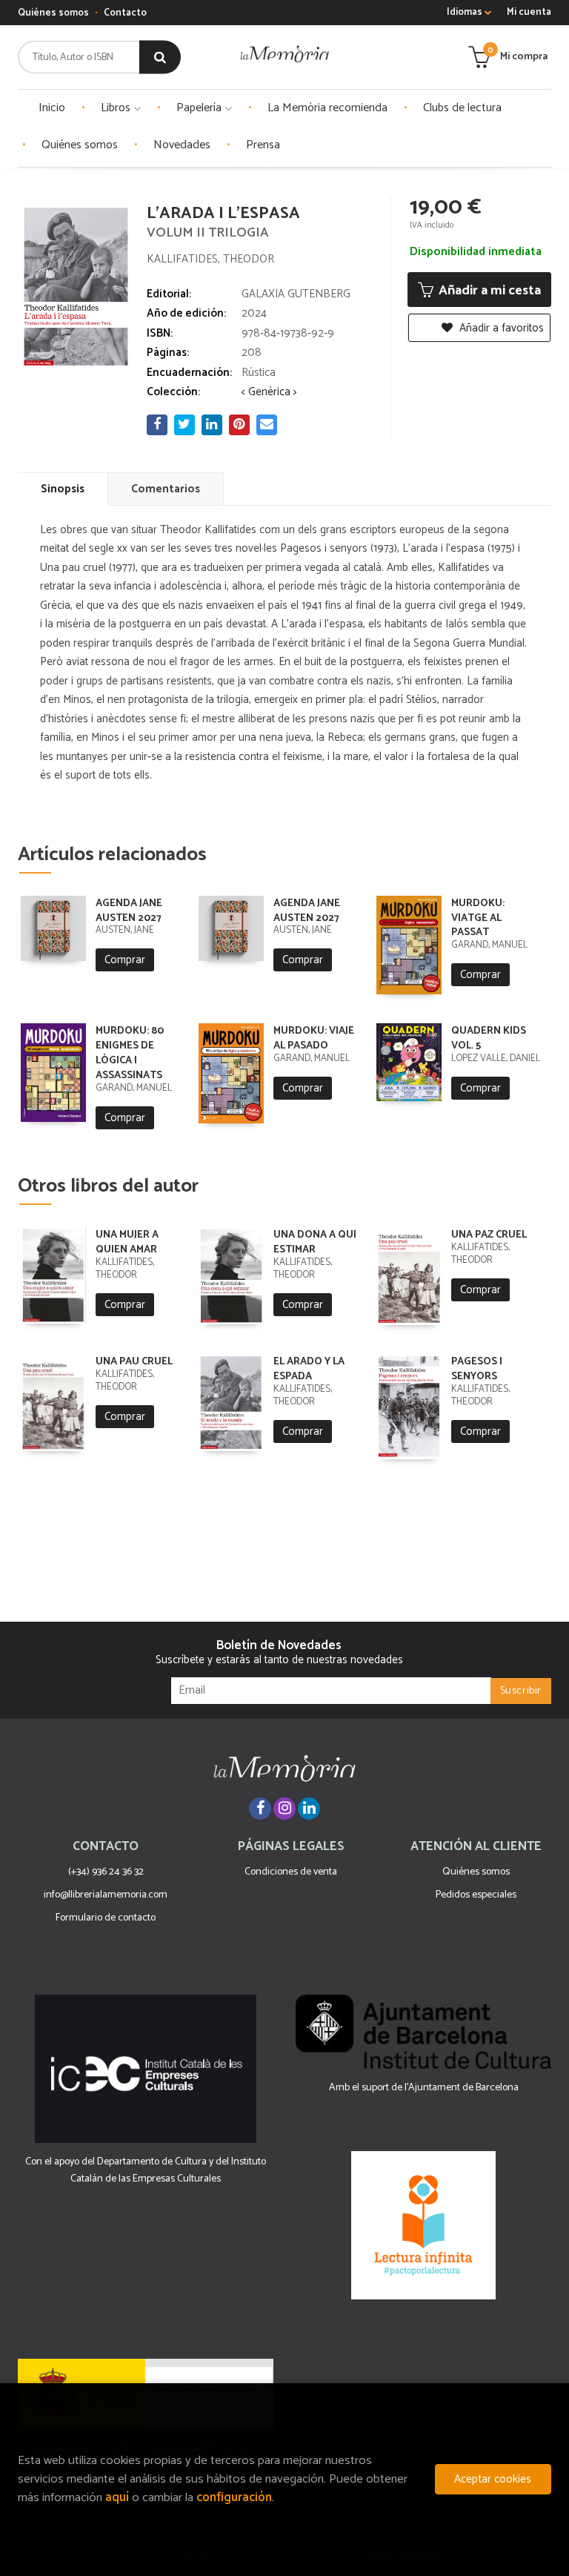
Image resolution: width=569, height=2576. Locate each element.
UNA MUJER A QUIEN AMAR (127, 1242)
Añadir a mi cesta (488, 291)
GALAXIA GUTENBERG (296, 294)
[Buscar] (160, 57)
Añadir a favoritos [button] (500, 328)
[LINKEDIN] (309, 1809)
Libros (117, 108)
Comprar (125, 960)
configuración (234, 2498)
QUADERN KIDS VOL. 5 (489, 1038)
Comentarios (166, 489)
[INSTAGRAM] (284, 1809)
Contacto (125, 13)
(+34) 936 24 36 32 (106, 1872)
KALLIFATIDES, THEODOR (210, 259)
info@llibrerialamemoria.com (106, 1895)
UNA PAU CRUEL (134, 1362)
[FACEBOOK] (260, 1809)
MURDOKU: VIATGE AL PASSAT (478, 918)
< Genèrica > (269, 392)
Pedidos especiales (476, 1895)
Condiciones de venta (291, 1872)
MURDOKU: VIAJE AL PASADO (314, 1038)
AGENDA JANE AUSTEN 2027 (129, 911)
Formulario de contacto (106, 1918)
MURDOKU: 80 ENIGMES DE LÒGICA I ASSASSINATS (130, 1053)
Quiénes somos (53, 13)
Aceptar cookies (493, 2479)
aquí (117, 2498)
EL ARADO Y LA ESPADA (309, 1369)
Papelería (200, 108)
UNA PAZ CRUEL (489, 1235)
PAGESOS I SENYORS (477, 1369)
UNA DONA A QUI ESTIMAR (315, 1242)
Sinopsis (63, 489)
